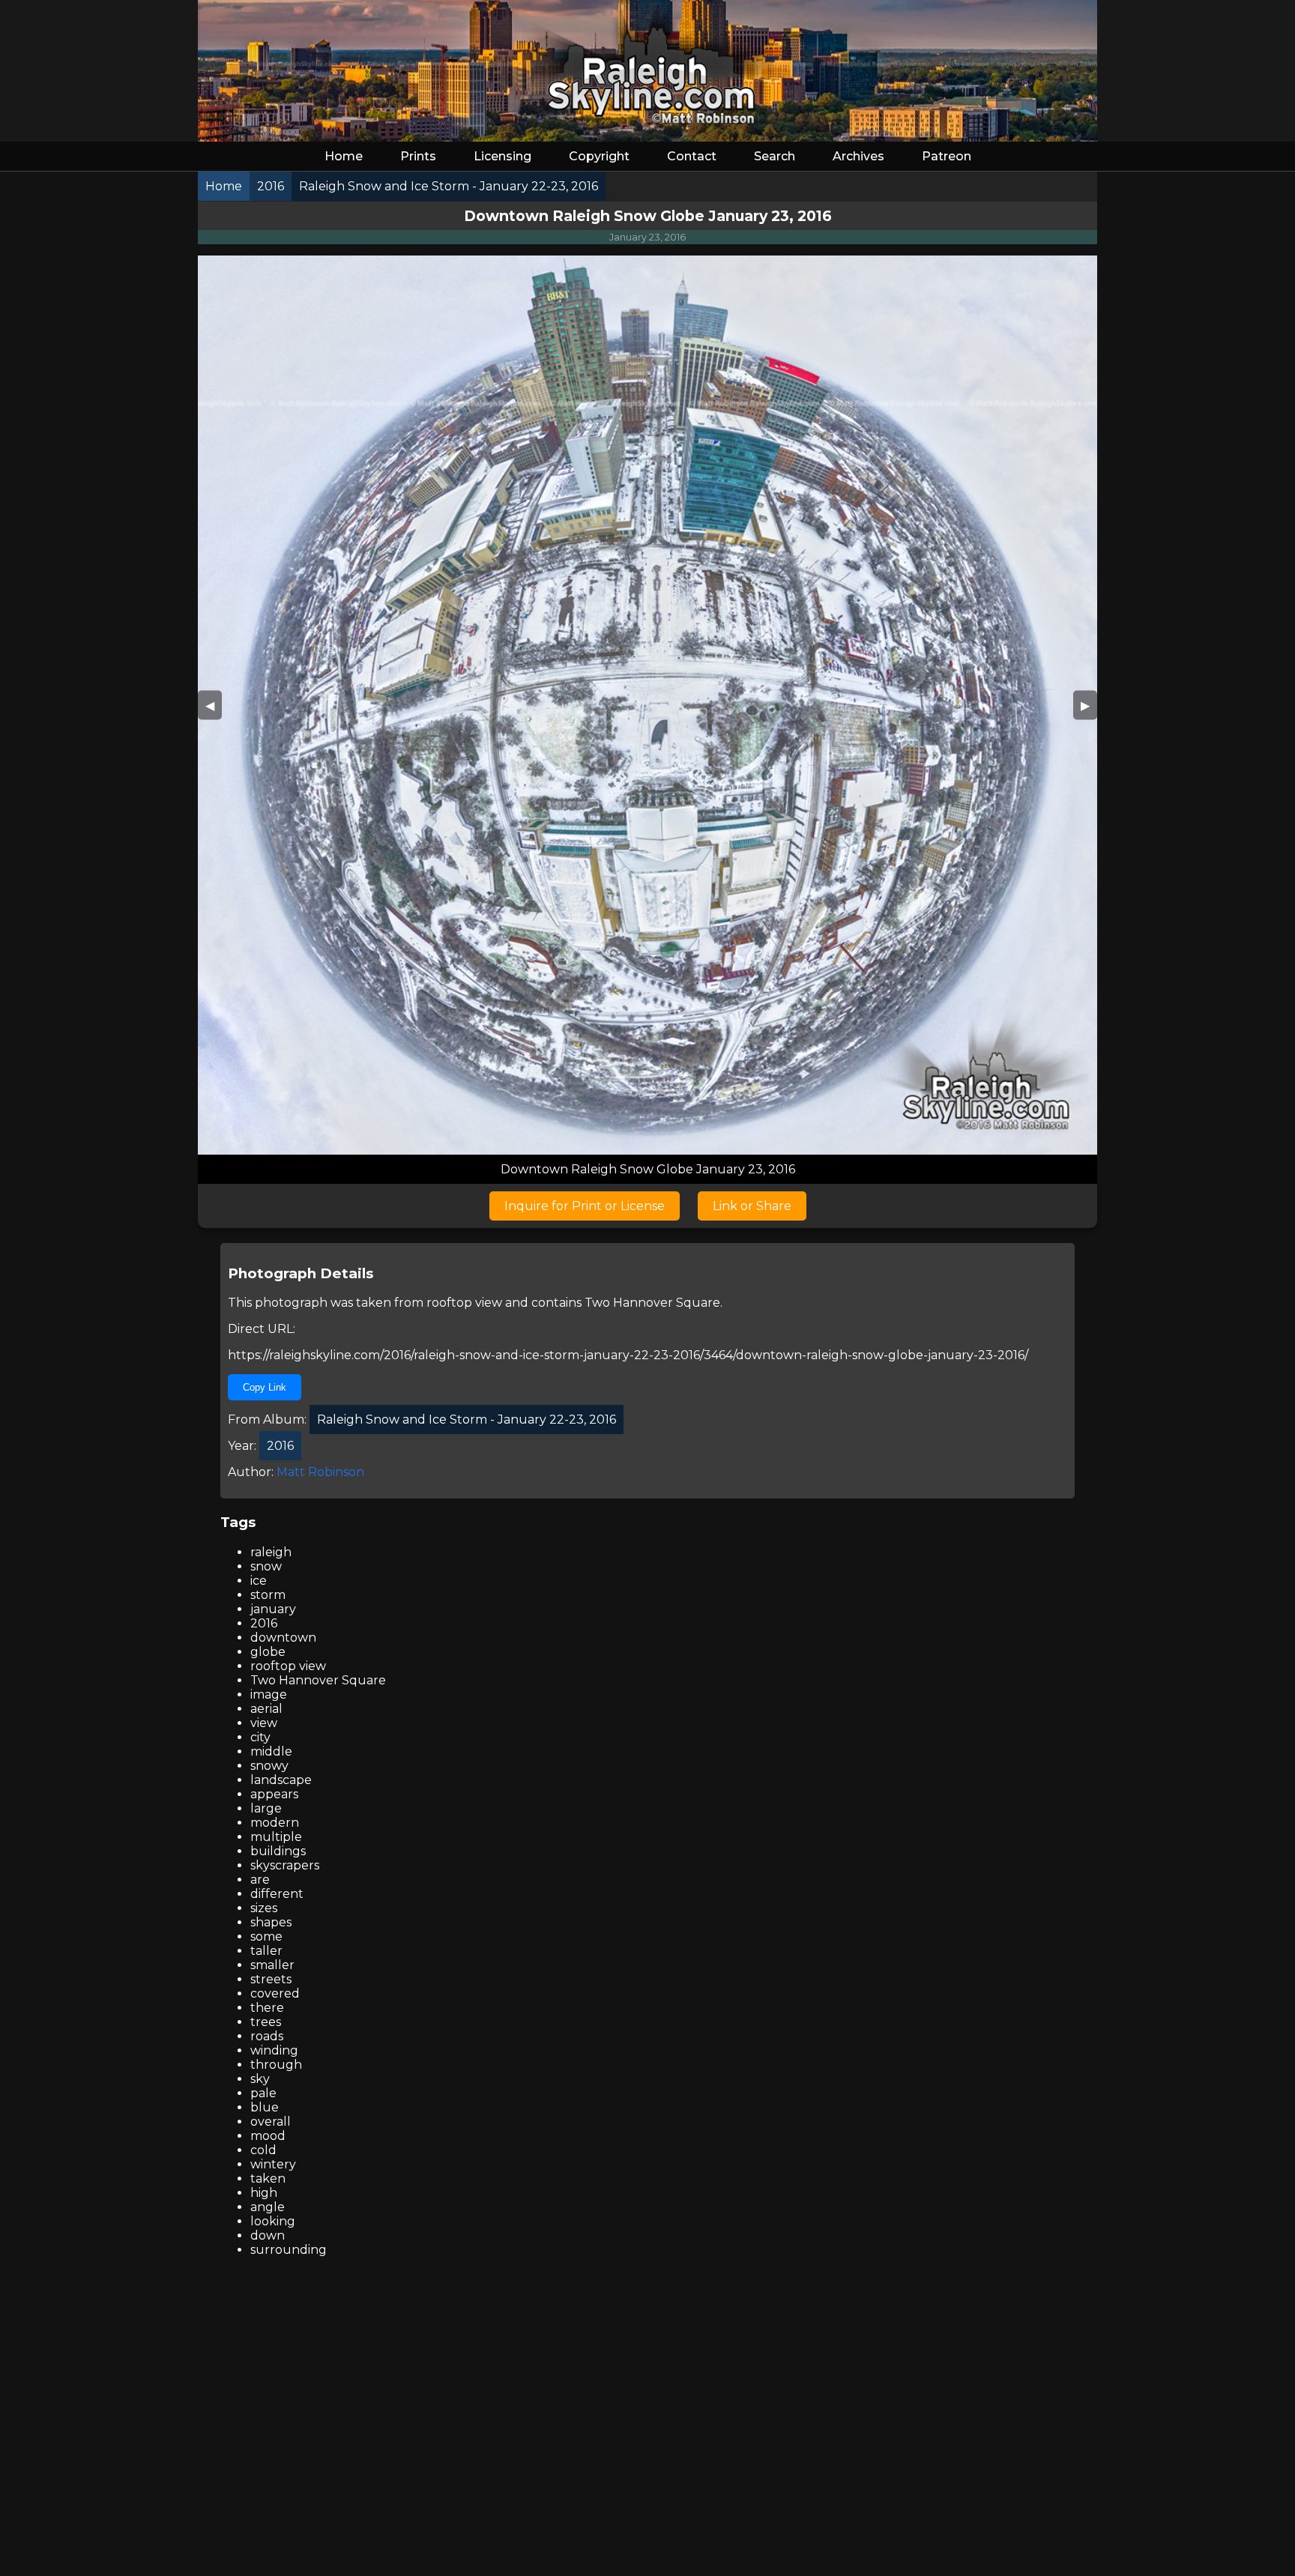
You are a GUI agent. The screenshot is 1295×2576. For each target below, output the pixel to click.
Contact (692, 156)
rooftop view (464, 1303)
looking (273, 2221)
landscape (281, 1780)
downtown (283, 1638)
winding (274, 2050)
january (273, 1609)
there (267, 2008)
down (268, 2235)
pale (263, 2093)
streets (271, 1979)
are (260, 1880)
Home (344, 156)
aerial (266, 1709)
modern (275, 1823)
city (260, 1737)
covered (275, 1993)
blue (265, 2107)
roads (267, 2036)
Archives (858, 156)
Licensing (502, 156)
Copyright (599, 156)
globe (268, 1652)
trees (266, 2022)
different (277, 1894)
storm (268, 1595)
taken (268, 2179)
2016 (264, 1623)
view (264, 1723)
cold (263, 2150)
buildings (278, 1851)
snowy (269, 1766)
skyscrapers (285, 1865)
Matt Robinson (320, 1472)
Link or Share (752, 1206)
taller (266, 1951)
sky (260, 2079)
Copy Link (265, 1387)
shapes (271, 1922)
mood (268, 2136)
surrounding (289, 2250)
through (276, 2065)
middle (271, 1751)
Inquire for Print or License (585, 1206)
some (266, 1936)
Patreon (947, 156)
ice (259, 1581)
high (264, 2193)
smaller (272, 1965)
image (269, 1694)
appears (274, 1794)
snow (266, 1566)
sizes (264, 1908)
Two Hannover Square (652, 1303)
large (266, 1808)
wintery (273, 2164)
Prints (418, 156)
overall (271, 2122)
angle (268, 2207)
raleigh (271, 1552)
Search (775, 156)
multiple (276, 1837)
